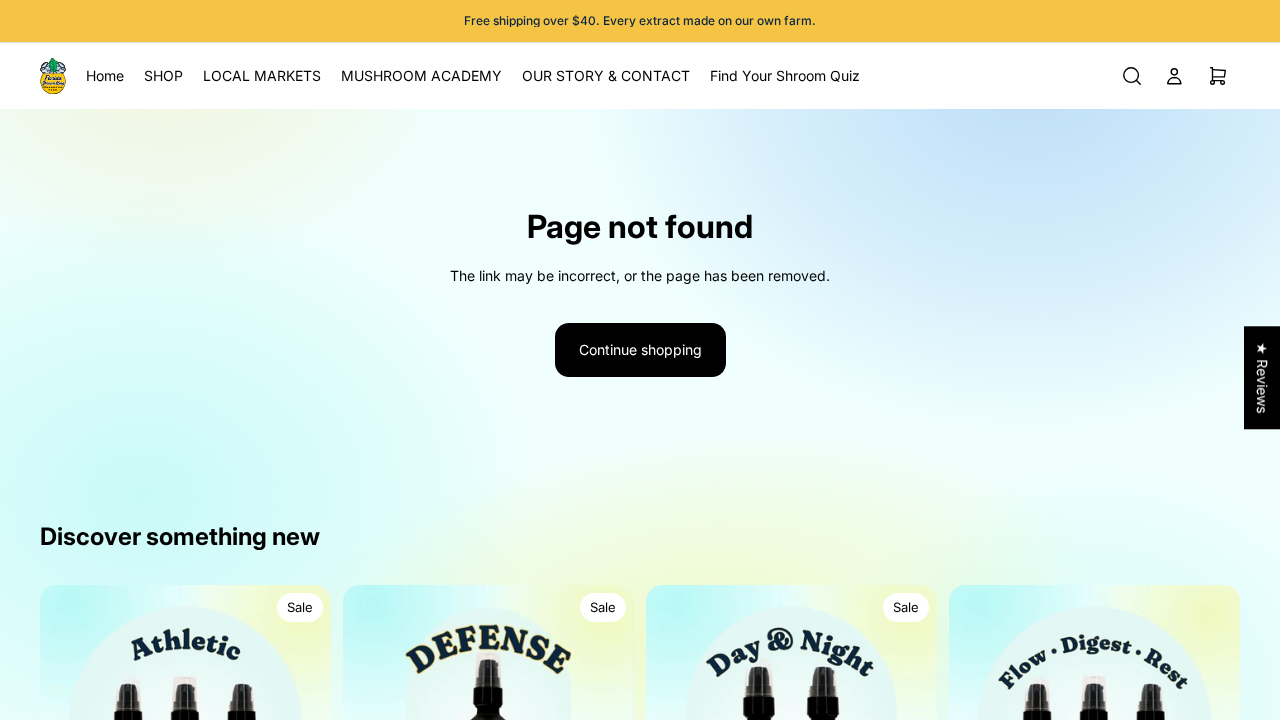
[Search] (1132, 76)
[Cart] (1218, 76)
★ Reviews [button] (1262, 377)
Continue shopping (640, 349)
